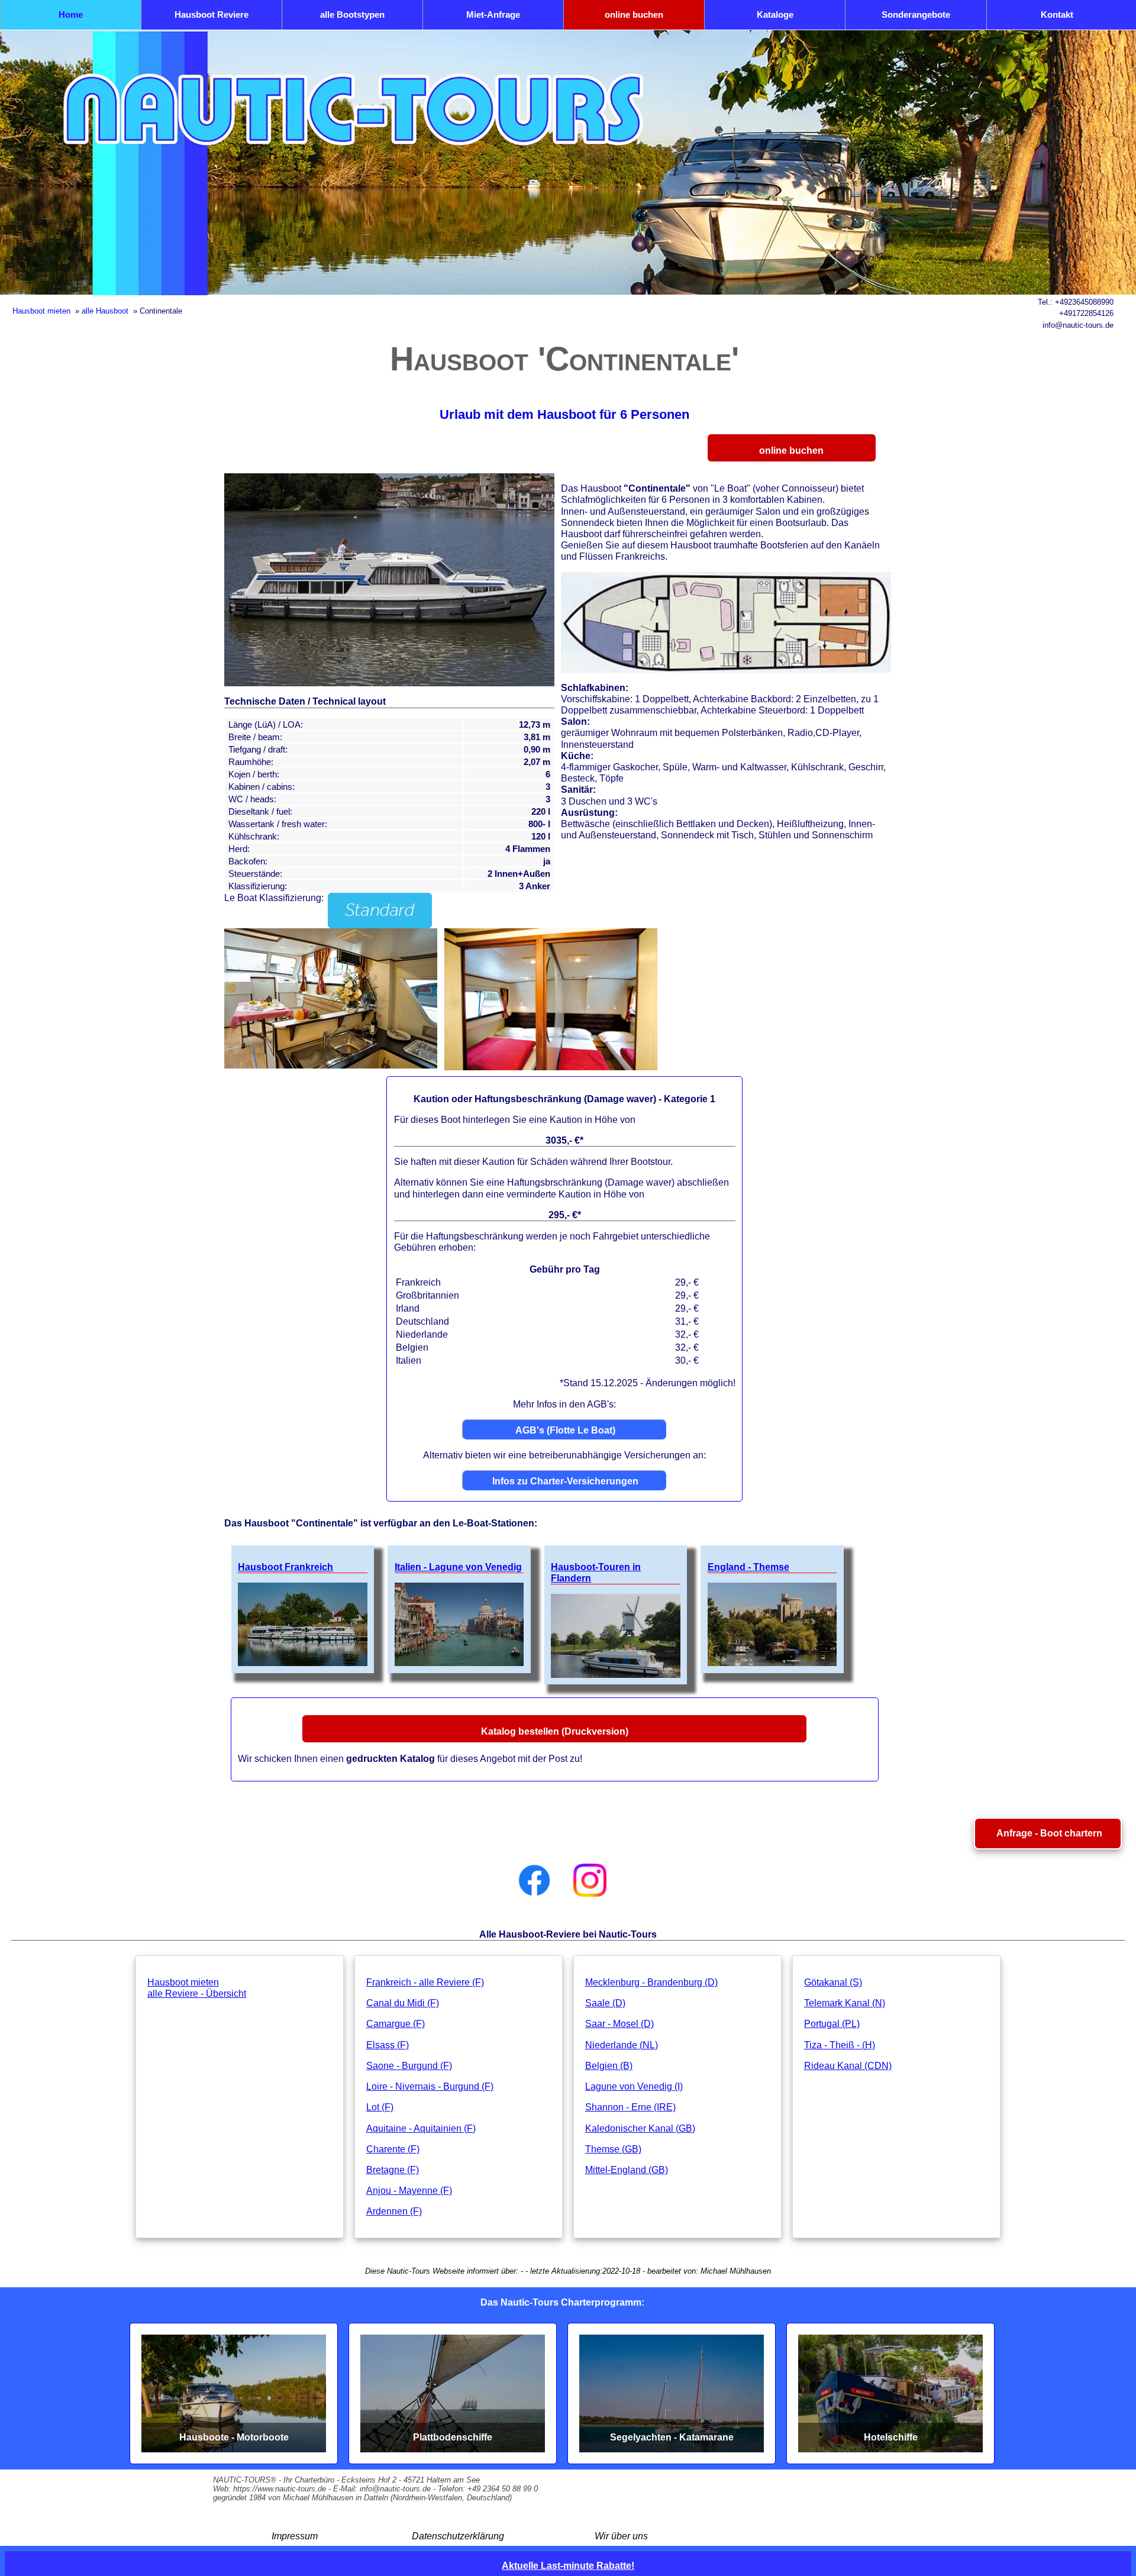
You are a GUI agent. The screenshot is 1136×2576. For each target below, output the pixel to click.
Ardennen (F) (394, 2211)
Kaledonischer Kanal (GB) (640, 2128)
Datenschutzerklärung (458, 2536)
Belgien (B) (609, 2066)
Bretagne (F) (393, 2170)
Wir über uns (621, 2536)
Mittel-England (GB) (627, 2170)
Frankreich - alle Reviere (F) (425, 1982)
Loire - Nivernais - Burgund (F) (430, 2086)
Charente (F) (393, 2149)
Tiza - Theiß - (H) (840, 2045)
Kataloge (775, 14)
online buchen (634, 14)
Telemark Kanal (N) (845, 2003)
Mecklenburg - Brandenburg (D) (651, 1982)
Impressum (295, 2536)
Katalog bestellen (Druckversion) (555, 1731)
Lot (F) (380, 2107)
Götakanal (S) (833, 1982)
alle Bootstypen (352, 14)
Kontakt (1057, 14)
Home (71, 14)
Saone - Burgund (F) (409, 2066)
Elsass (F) (388, 2045)
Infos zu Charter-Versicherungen (565, 1481)
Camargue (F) (396, 2024)
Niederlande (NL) (622, 2045)
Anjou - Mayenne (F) (409, 2191)
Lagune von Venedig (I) (634, 2086)
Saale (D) (605, 2003)
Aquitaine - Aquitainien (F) (421, 2128)
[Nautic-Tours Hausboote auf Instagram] (590, 1880)
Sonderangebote (916, 14)
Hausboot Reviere (212, 14)
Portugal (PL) (832, 2024)
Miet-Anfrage (493, 14)
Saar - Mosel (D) (619, 2024)
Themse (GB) (613, 2149)
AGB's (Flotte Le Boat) (565, 1430)
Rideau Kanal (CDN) (848, 2066)
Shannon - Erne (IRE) (630, 2107)
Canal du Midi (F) (403, 2003)
